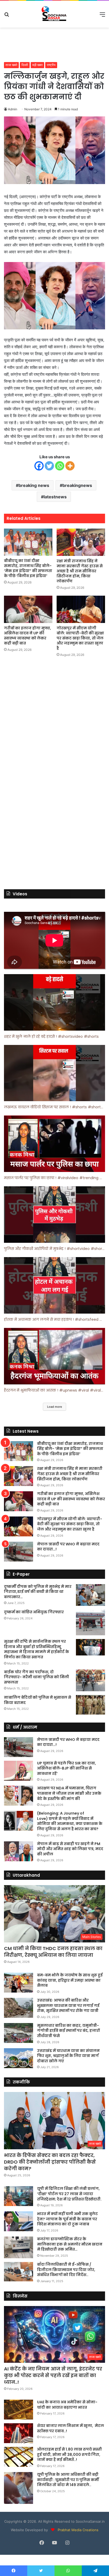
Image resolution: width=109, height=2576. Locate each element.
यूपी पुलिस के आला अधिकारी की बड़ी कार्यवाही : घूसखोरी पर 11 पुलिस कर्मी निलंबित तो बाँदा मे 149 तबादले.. (68, 2480)
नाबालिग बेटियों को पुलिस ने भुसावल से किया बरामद (38, 1700)
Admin (13, 109)
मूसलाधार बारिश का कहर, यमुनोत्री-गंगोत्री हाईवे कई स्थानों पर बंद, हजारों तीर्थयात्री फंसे (68, 2031)
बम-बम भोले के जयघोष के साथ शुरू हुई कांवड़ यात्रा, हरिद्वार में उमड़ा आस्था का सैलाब (70, 1980)
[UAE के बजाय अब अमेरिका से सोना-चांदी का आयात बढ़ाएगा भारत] (19, 2410)
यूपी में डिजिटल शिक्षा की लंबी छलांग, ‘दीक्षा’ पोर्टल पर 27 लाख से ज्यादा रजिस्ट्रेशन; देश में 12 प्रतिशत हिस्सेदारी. (69, 2194)
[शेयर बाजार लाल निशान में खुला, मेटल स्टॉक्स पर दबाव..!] (19, 2433)
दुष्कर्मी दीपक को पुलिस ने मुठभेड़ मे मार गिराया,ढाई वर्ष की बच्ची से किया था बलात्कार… (38, 1592)
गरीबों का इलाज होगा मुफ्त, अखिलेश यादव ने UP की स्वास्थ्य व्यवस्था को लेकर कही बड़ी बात (28, 636)
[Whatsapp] (60, 466)
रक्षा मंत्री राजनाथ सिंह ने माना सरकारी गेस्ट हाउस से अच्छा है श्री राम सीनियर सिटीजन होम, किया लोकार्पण (80, 571)
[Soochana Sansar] (54, 14)
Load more (54, 1407)
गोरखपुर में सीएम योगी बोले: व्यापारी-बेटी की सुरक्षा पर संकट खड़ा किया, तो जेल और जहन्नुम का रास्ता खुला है (80, 638)
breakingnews (77, 485)
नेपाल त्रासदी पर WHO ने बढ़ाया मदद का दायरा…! (68, 1547)
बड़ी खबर (37, 65)
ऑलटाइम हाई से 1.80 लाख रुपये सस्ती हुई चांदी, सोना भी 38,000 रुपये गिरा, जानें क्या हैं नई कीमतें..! (69, 2454)
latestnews (55, 497)
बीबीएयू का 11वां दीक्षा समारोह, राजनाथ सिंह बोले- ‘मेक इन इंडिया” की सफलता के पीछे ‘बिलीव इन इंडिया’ (28, 568)
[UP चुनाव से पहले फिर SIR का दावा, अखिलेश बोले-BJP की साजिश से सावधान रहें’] (19, 1771)
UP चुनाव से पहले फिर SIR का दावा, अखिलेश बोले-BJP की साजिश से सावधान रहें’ (67, 1768)
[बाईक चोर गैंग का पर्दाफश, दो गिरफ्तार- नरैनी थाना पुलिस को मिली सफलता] (90, 1681)
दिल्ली (25, 65)
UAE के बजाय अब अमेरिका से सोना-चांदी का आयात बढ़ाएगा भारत (67, 2405)
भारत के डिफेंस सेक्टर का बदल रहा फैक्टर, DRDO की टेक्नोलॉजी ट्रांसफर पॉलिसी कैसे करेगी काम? (50, 2162)
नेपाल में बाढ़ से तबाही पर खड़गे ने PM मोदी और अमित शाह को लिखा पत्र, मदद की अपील (70, 1849)
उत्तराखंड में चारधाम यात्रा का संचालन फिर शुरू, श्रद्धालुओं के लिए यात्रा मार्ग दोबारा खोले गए (68, 2056)
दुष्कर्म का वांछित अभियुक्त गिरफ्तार (34, 1612)
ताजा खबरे (11, 65)
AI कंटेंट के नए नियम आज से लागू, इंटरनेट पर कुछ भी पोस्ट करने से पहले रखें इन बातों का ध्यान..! (53, 2375)
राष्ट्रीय (51, 65)
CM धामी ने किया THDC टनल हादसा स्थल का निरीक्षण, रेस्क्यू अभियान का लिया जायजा (53, 1952)
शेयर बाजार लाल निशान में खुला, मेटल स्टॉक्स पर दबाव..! (71, 2428)
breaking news (34, 485)
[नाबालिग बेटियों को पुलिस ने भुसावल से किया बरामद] (90, 1705)
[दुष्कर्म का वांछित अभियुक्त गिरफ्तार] (90, 1622)
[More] (70, 466)
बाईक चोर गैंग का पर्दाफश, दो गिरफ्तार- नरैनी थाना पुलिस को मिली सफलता (37, 1677)
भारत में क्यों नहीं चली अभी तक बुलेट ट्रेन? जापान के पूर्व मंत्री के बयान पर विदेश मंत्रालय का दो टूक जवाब (67, 2219)
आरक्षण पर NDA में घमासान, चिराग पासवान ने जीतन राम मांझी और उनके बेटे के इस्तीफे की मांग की (69, 1793)
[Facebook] (39, 466)
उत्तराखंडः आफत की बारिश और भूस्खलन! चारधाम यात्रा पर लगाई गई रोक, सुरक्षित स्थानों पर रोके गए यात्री (68, 2005)
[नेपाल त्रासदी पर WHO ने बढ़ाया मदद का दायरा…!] (19, 1552)
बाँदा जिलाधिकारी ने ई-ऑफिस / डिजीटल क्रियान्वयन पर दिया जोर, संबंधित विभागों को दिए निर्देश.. (66, 2270)
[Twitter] (49, 466)
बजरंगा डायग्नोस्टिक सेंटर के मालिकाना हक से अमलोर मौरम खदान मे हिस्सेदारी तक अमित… (70, 2244)
